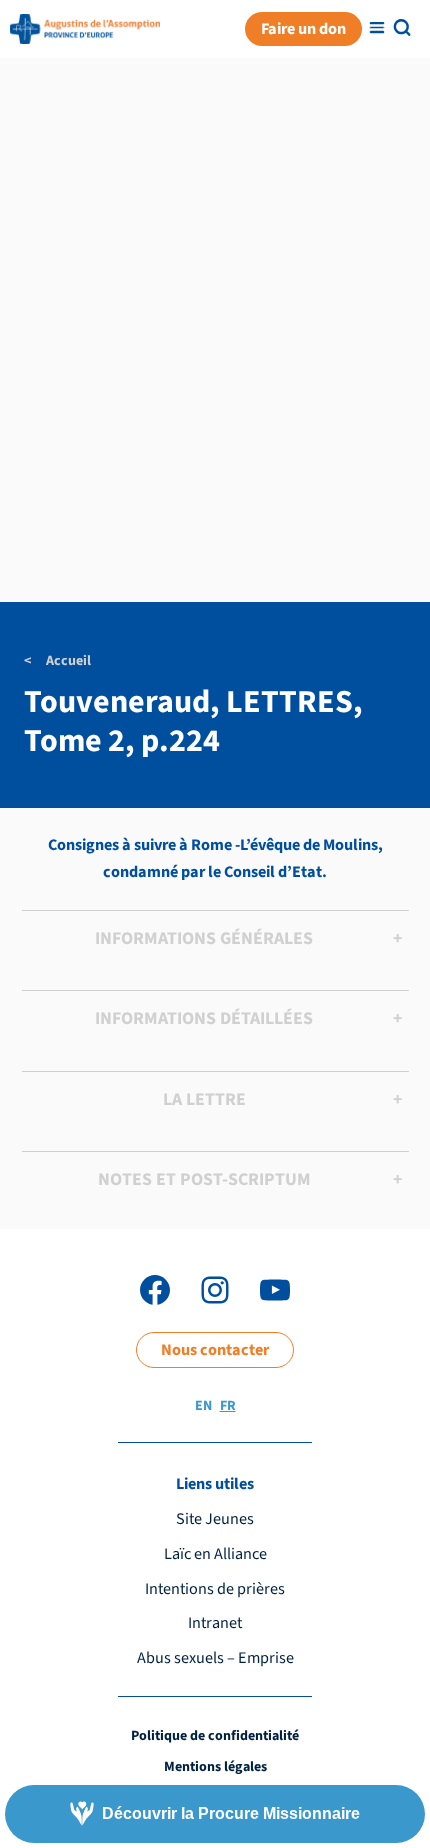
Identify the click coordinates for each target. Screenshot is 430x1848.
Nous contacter (215, 1349)
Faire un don (303, 28)
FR (228, 1406)
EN (203, 1406)
